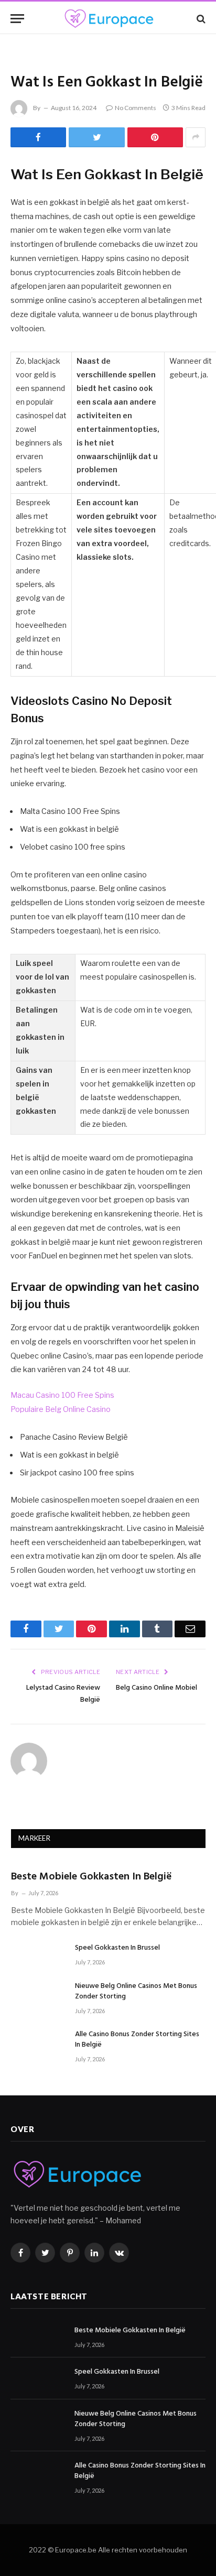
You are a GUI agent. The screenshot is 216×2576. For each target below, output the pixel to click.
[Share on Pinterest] (155, 137)
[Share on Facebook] (38, 137)
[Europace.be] (108, 19)
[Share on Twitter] (96, 137)
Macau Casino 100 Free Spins (62, 1395)
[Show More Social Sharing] (196, 137)
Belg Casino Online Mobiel (156, 1688)
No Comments (136, 108)
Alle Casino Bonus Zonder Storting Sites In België (137, 2040)
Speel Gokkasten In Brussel (117, 1948)
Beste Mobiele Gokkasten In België (91, 1877)
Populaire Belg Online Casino (61, 1409)
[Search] (200, 19)
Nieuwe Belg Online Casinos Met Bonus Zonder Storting (136, 1991)
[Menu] (17, 19)
